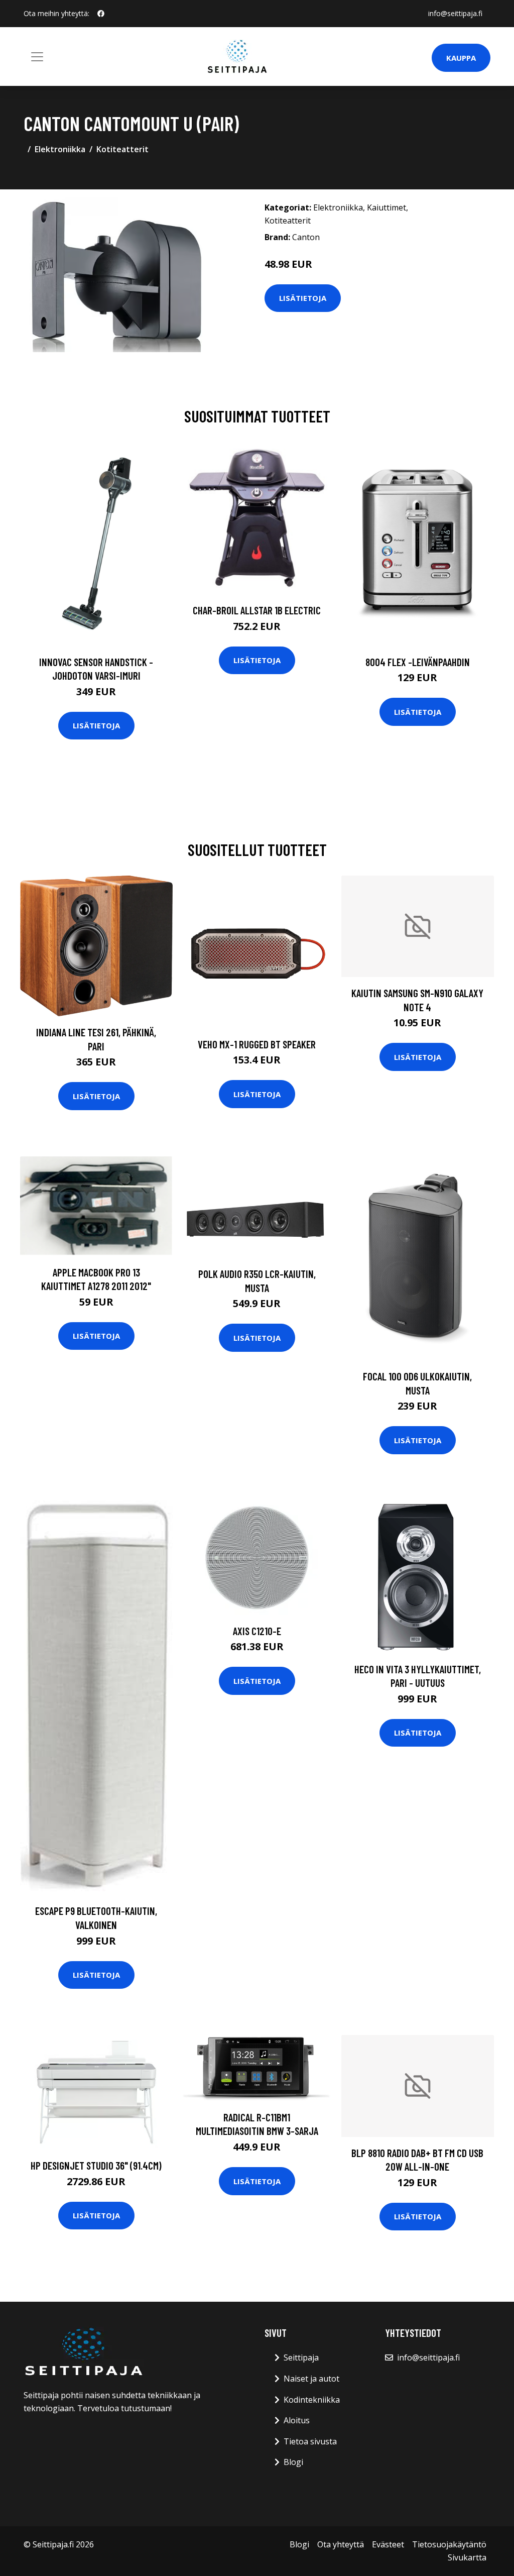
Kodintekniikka (312, 2400)
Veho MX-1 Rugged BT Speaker (257, 1044)
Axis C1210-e (257, 1631)
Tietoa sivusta (310, 2441)
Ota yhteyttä (341, 2544)
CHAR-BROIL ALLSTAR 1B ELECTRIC (257, 610)
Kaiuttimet (387, 207)
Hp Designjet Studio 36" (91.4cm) (96, 2165)
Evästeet (388, 2544)
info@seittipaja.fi (455, 13)
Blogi (293, 2462)
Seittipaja (301, 2357)
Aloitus (297, 2420)
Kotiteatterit (122, 149)
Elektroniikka (60, 149)
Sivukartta (467, 2557)
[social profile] (101, 14)
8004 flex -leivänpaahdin (418, 662)
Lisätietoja (303, 298)
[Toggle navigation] (37, 57)
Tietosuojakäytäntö (449, 2544)
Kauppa (461, 58)
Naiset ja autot (311, 2379)
